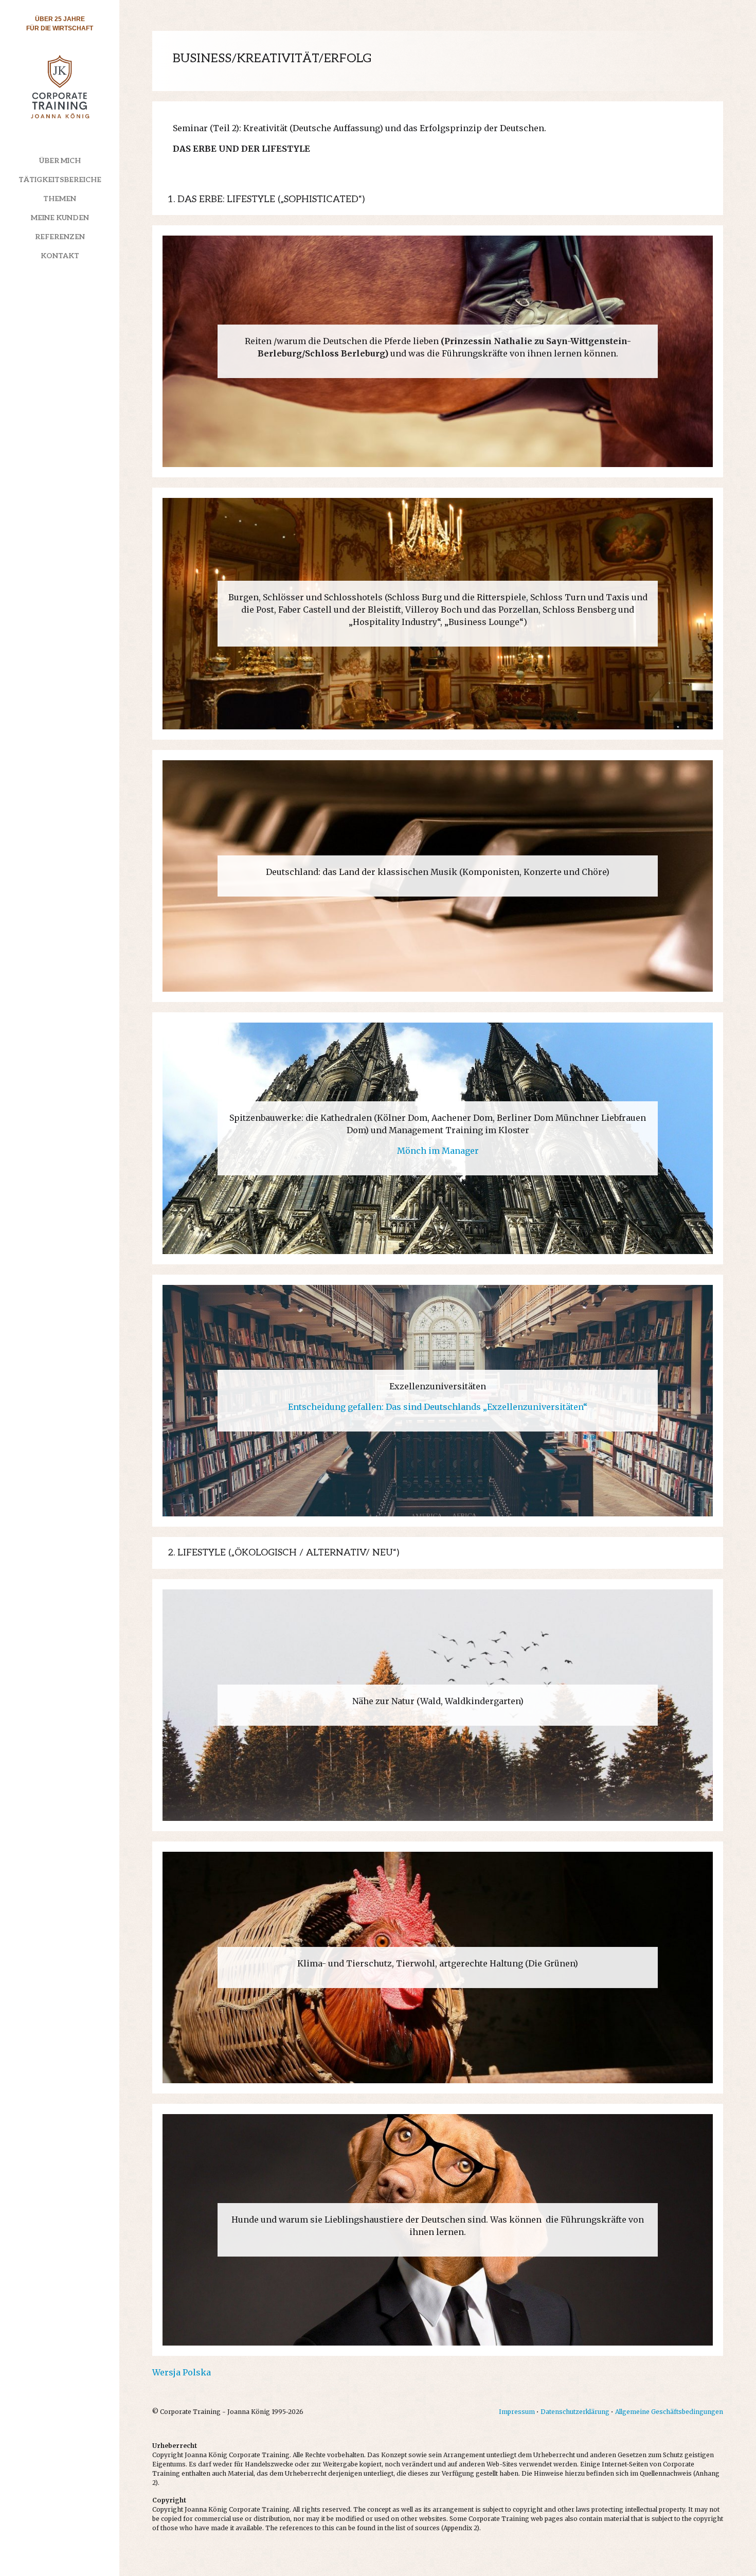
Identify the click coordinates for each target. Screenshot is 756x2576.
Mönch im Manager (438, 1151)
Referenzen (60, 237)
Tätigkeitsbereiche (60, 180)
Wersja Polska (182, 2372)
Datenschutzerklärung (575, 2412)
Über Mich (60, 161)
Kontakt (60, 256)
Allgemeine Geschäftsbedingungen (669, 2412)
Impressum (517, 2412)
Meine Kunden (60, 218)
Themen (60, 199)
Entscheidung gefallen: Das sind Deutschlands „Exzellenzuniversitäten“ (438, 1407)
